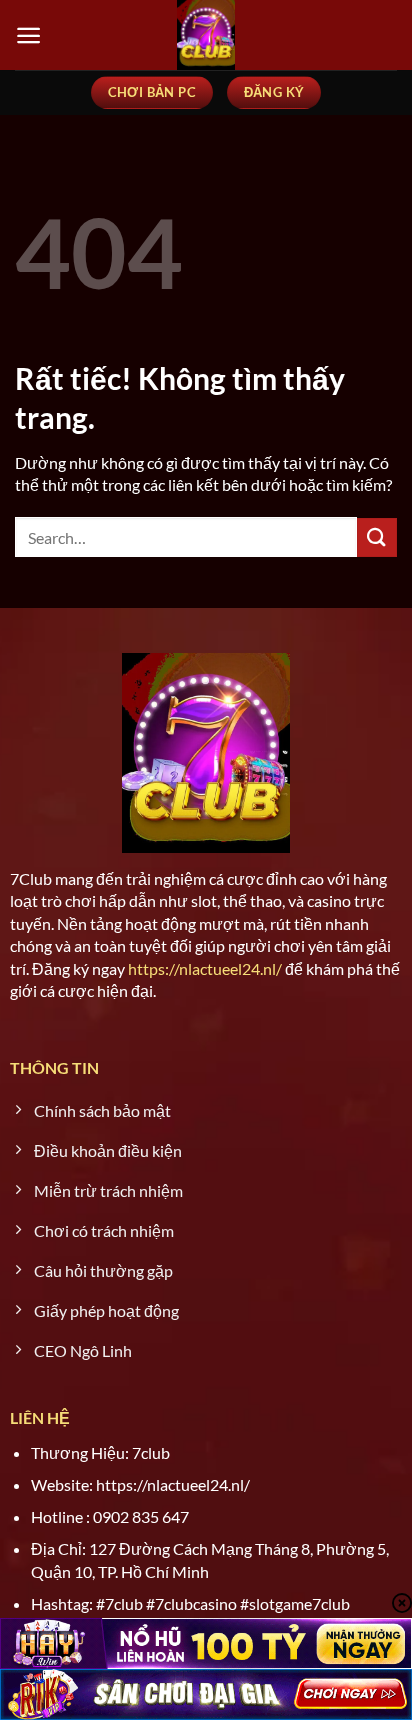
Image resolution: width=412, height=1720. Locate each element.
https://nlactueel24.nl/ (205, 968)
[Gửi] (377, 537)
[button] (28, 35)
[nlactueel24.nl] (206, 35)
